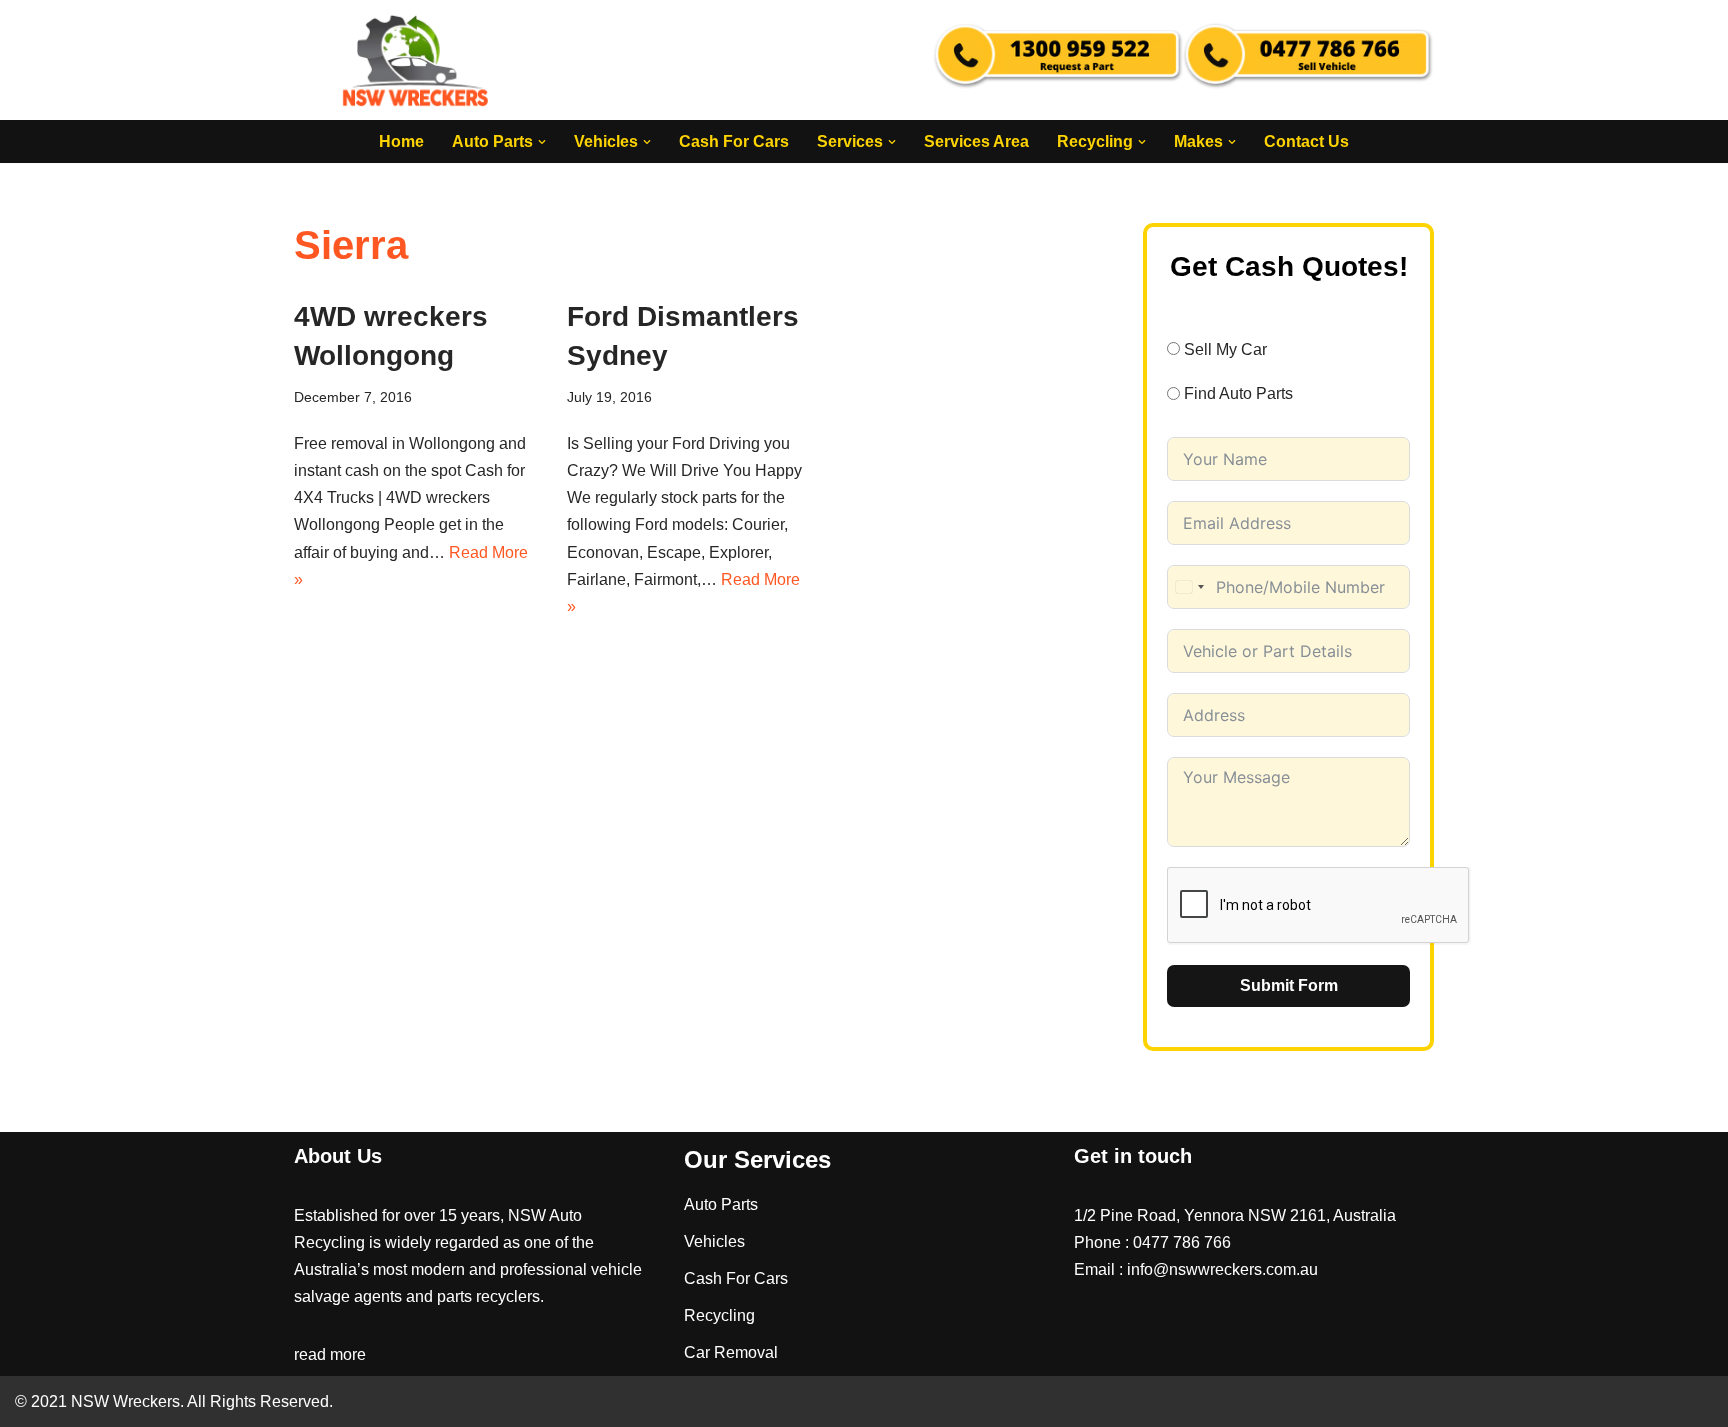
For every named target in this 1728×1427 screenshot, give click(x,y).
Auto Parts (721, 1204)
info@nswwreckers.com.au (1222, 1269)
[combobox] (1189, 587)
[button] (542, 142)
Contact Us (1306, 141)
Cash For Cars (734, 141)
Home (401, 141)
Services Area (976, 141)
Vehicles (714, 1241)
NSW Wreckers (123, 1401)
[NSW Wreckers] (417, 60)
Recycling (719, 1315)
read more (330, 1354)
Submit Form (1289, 985)
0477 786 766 (1182, 1242)
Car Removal (731, 1352)
